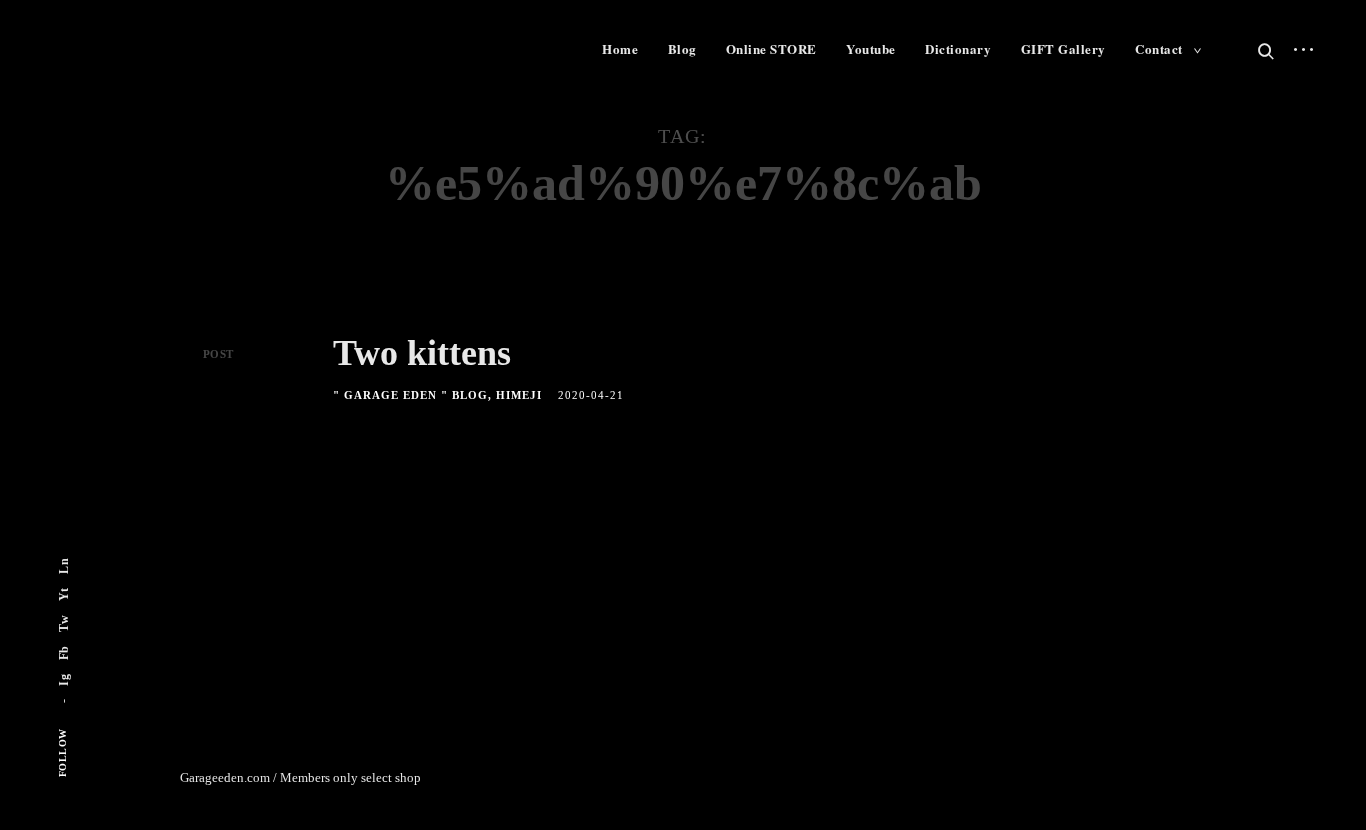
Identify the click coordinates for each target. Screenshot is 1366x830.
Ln (64, 566)
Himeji (519, 395)
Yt (64, 594)
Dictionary (958, 48)
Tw (64, 623)
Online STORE (771, 48)
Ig (64, 680)
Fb (64, 652)
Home (620, 48)
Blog (682, 48)
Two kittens (422, 353)
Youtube (871, 48)
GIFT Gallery (1063, 48)
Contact (1159, 48)
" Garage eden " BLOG (410, 395)
